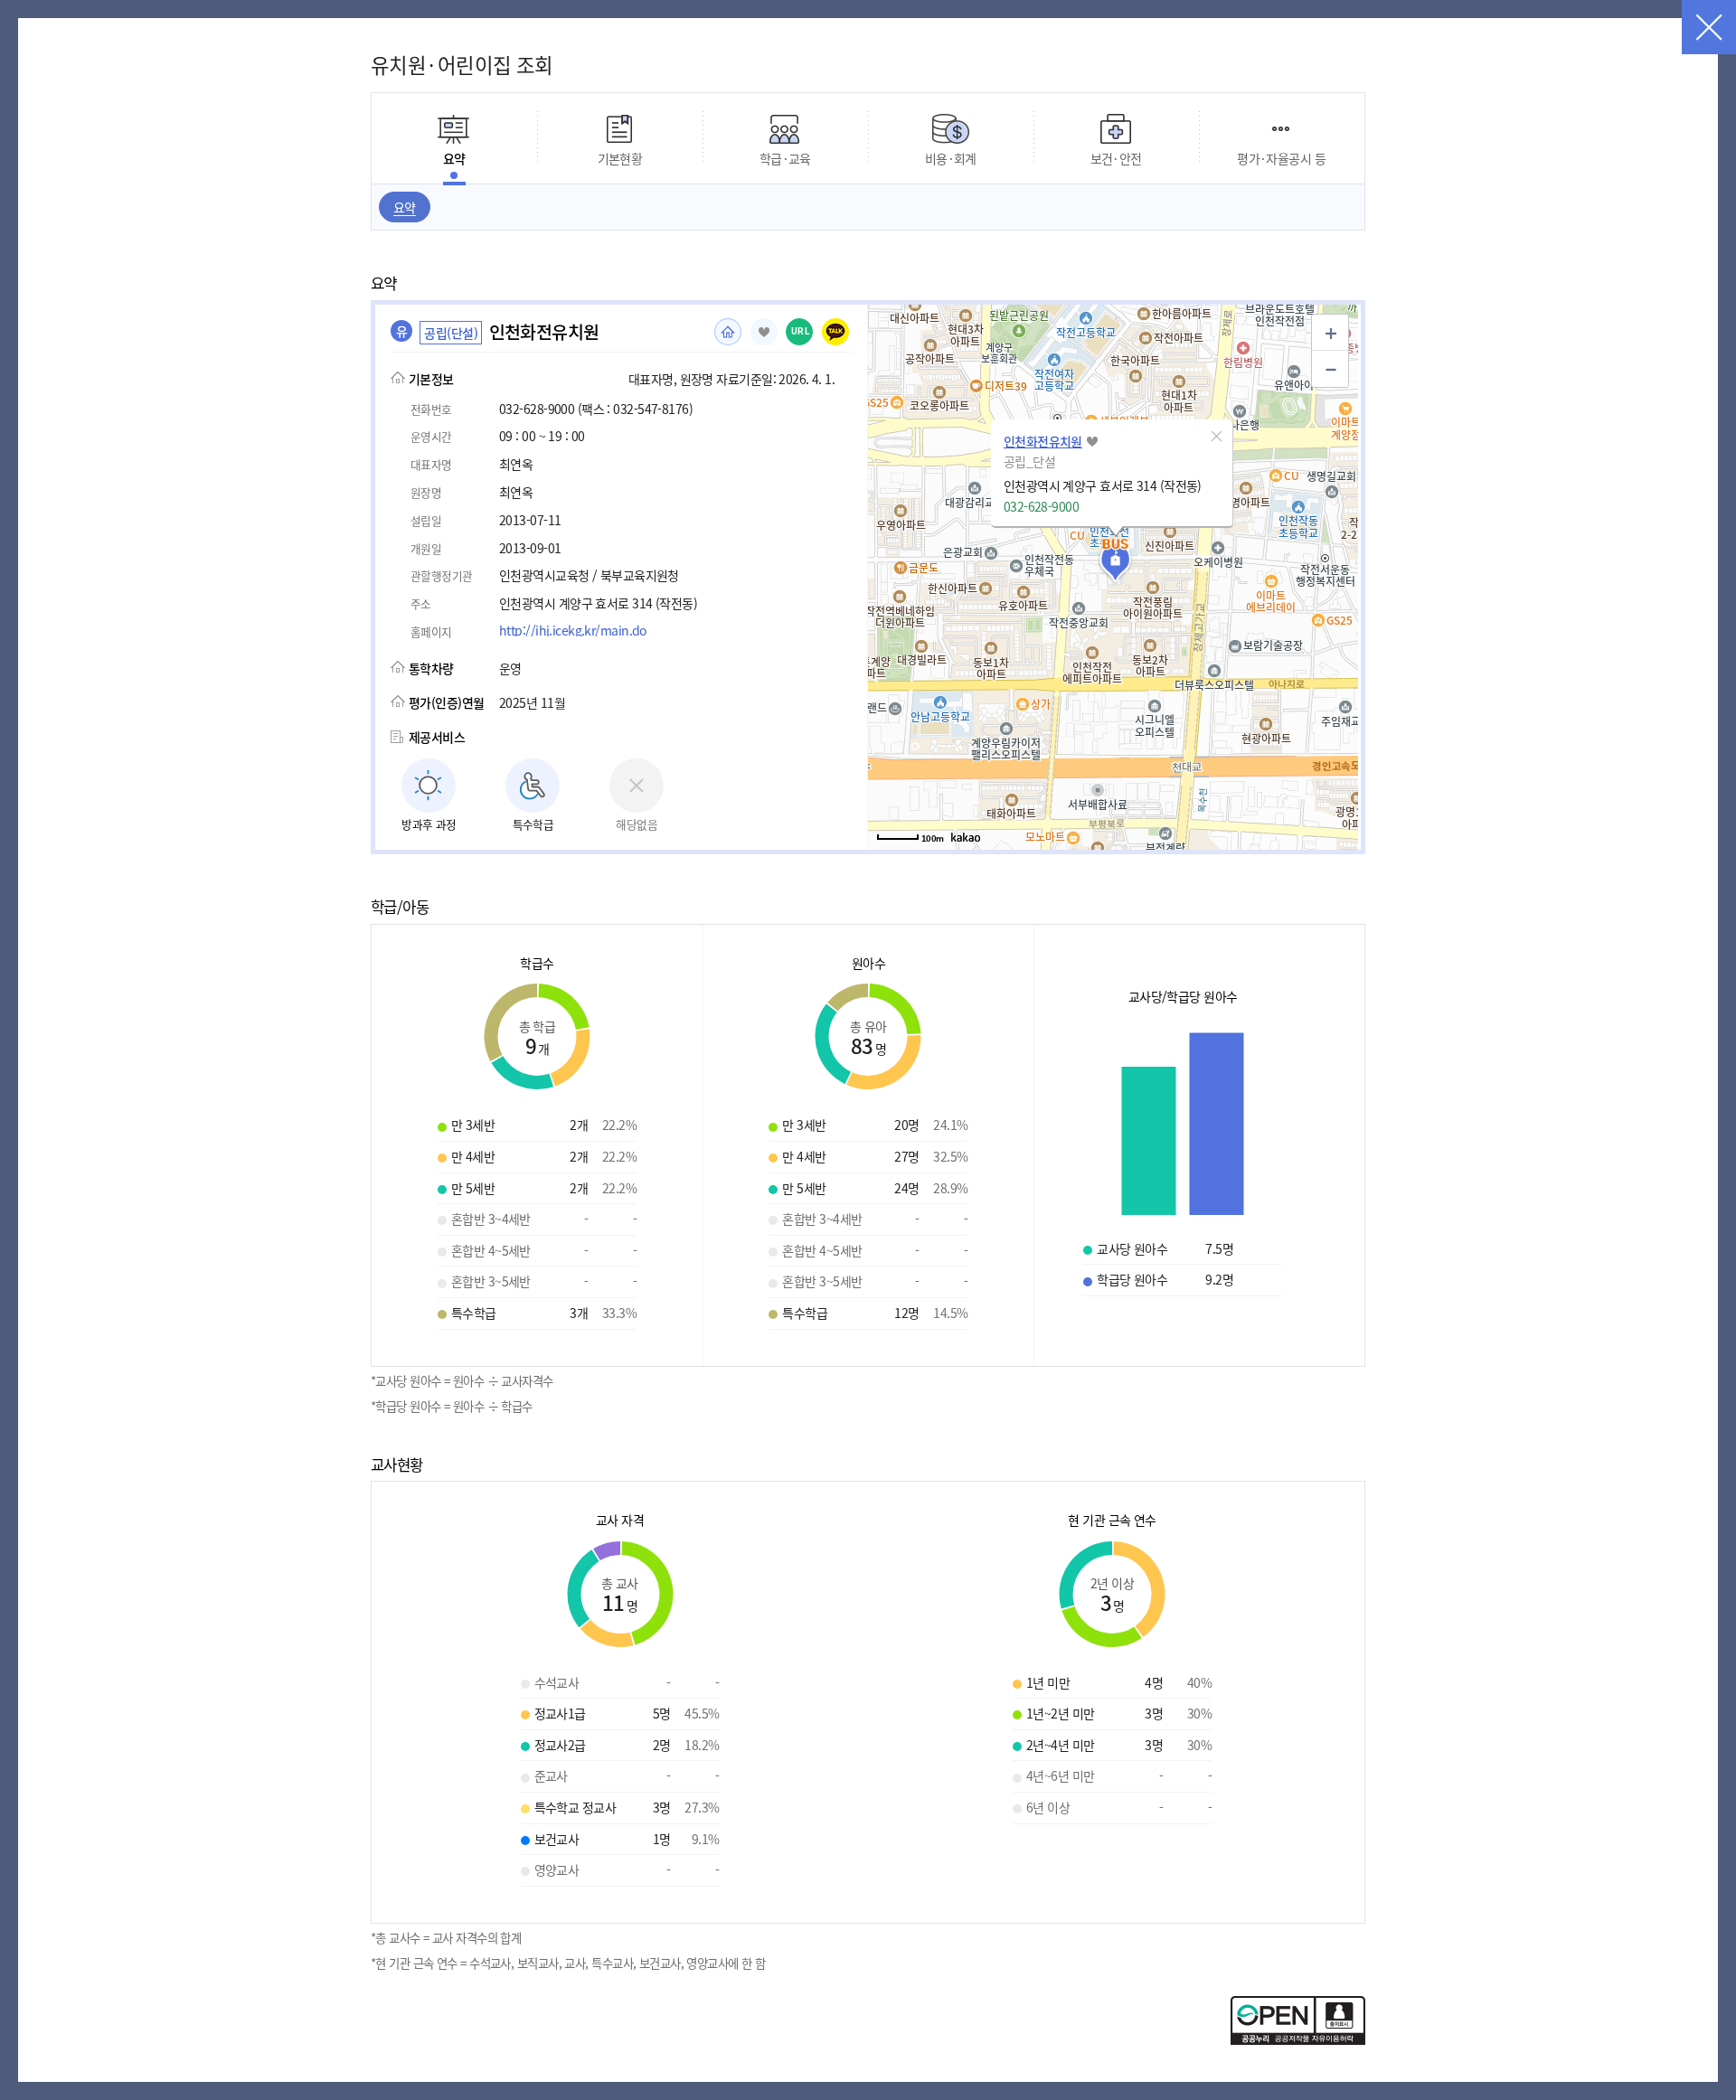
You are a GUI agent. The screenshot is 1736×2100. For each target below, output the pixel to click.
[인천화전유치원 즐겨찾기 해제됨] (764, 332)
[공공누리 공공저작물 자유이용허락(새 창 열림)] (1298, 2039)
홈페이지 (728, 332)
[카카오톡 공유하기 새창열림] (835, 332)
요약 (405, 207)
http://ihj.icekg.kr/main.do (573, 630)
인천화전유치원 (1043, 441)
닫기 (1709, 27)
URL (801, 331)
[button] (1217, 436)
